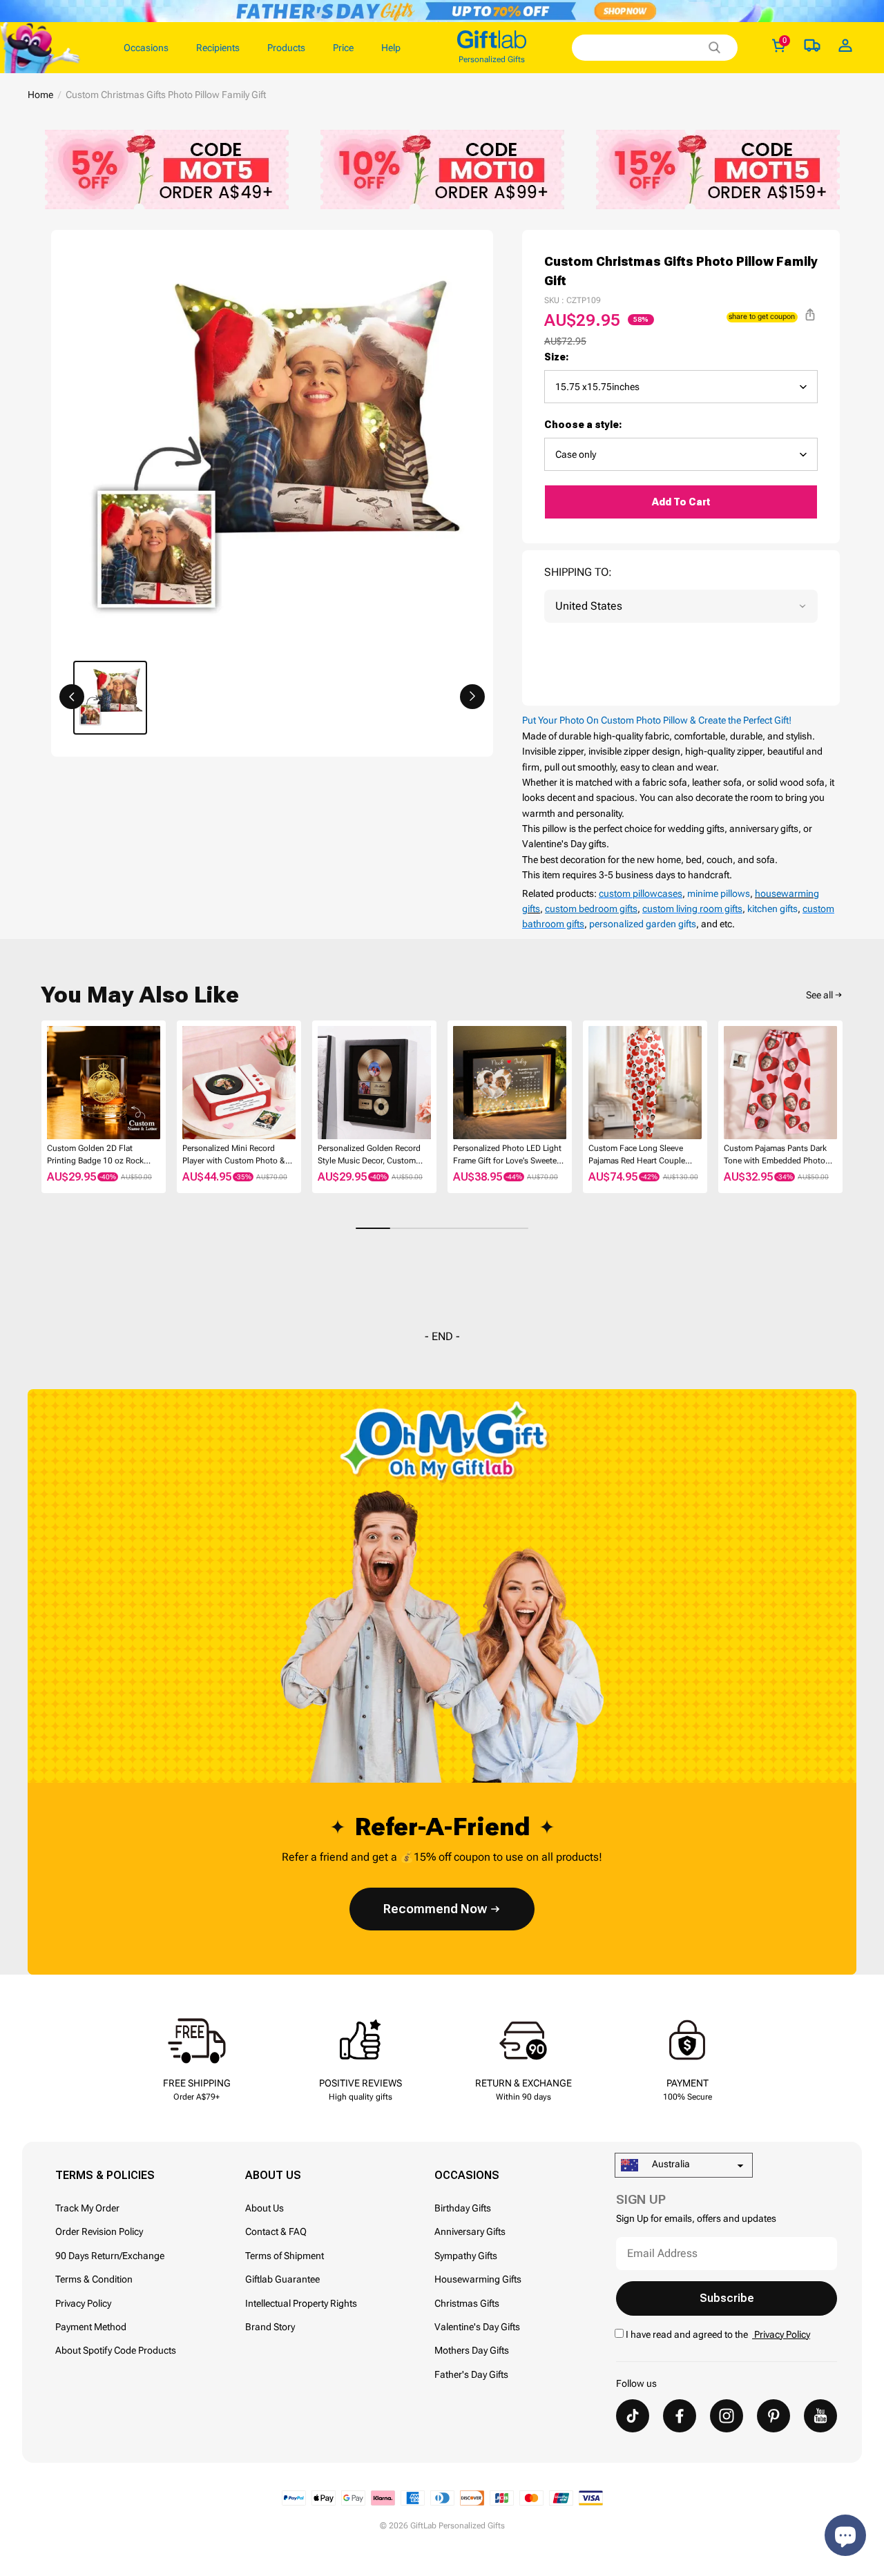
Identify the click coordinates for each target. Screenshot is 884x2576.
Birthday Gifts (463, 2208)
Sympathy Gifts (466, 2256)
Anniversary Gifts (470, 2231)
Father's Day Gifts (471, 2374)
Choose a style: (583, 425)
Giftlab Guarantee (282, 2279)
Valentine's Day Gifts (477, 2327)
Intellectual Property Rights (301, 2303)
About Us (265, 2208)
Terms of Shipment (285, 2256)
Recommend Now (435, 1909)
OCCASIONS (467, 2175)
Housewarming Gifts (478, 2279)
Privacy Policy (83, 2303)
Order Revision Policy (99, 2231)
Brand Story (270, 2327)
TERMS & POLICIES (105, 2175)
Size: (557, 357)
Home (40, 95)
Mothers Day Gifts (472, 2350)
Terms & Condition (94, 2279)
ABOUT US (273, 2175)
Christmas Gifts (467, 2303)
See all (819, 995)
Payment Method (91, 2327)
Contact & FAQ (276, 2231)
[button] (72, 697)
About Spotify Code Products (116, 2350)
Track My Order (87, 2208)
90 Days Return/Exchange (110, 2256)
